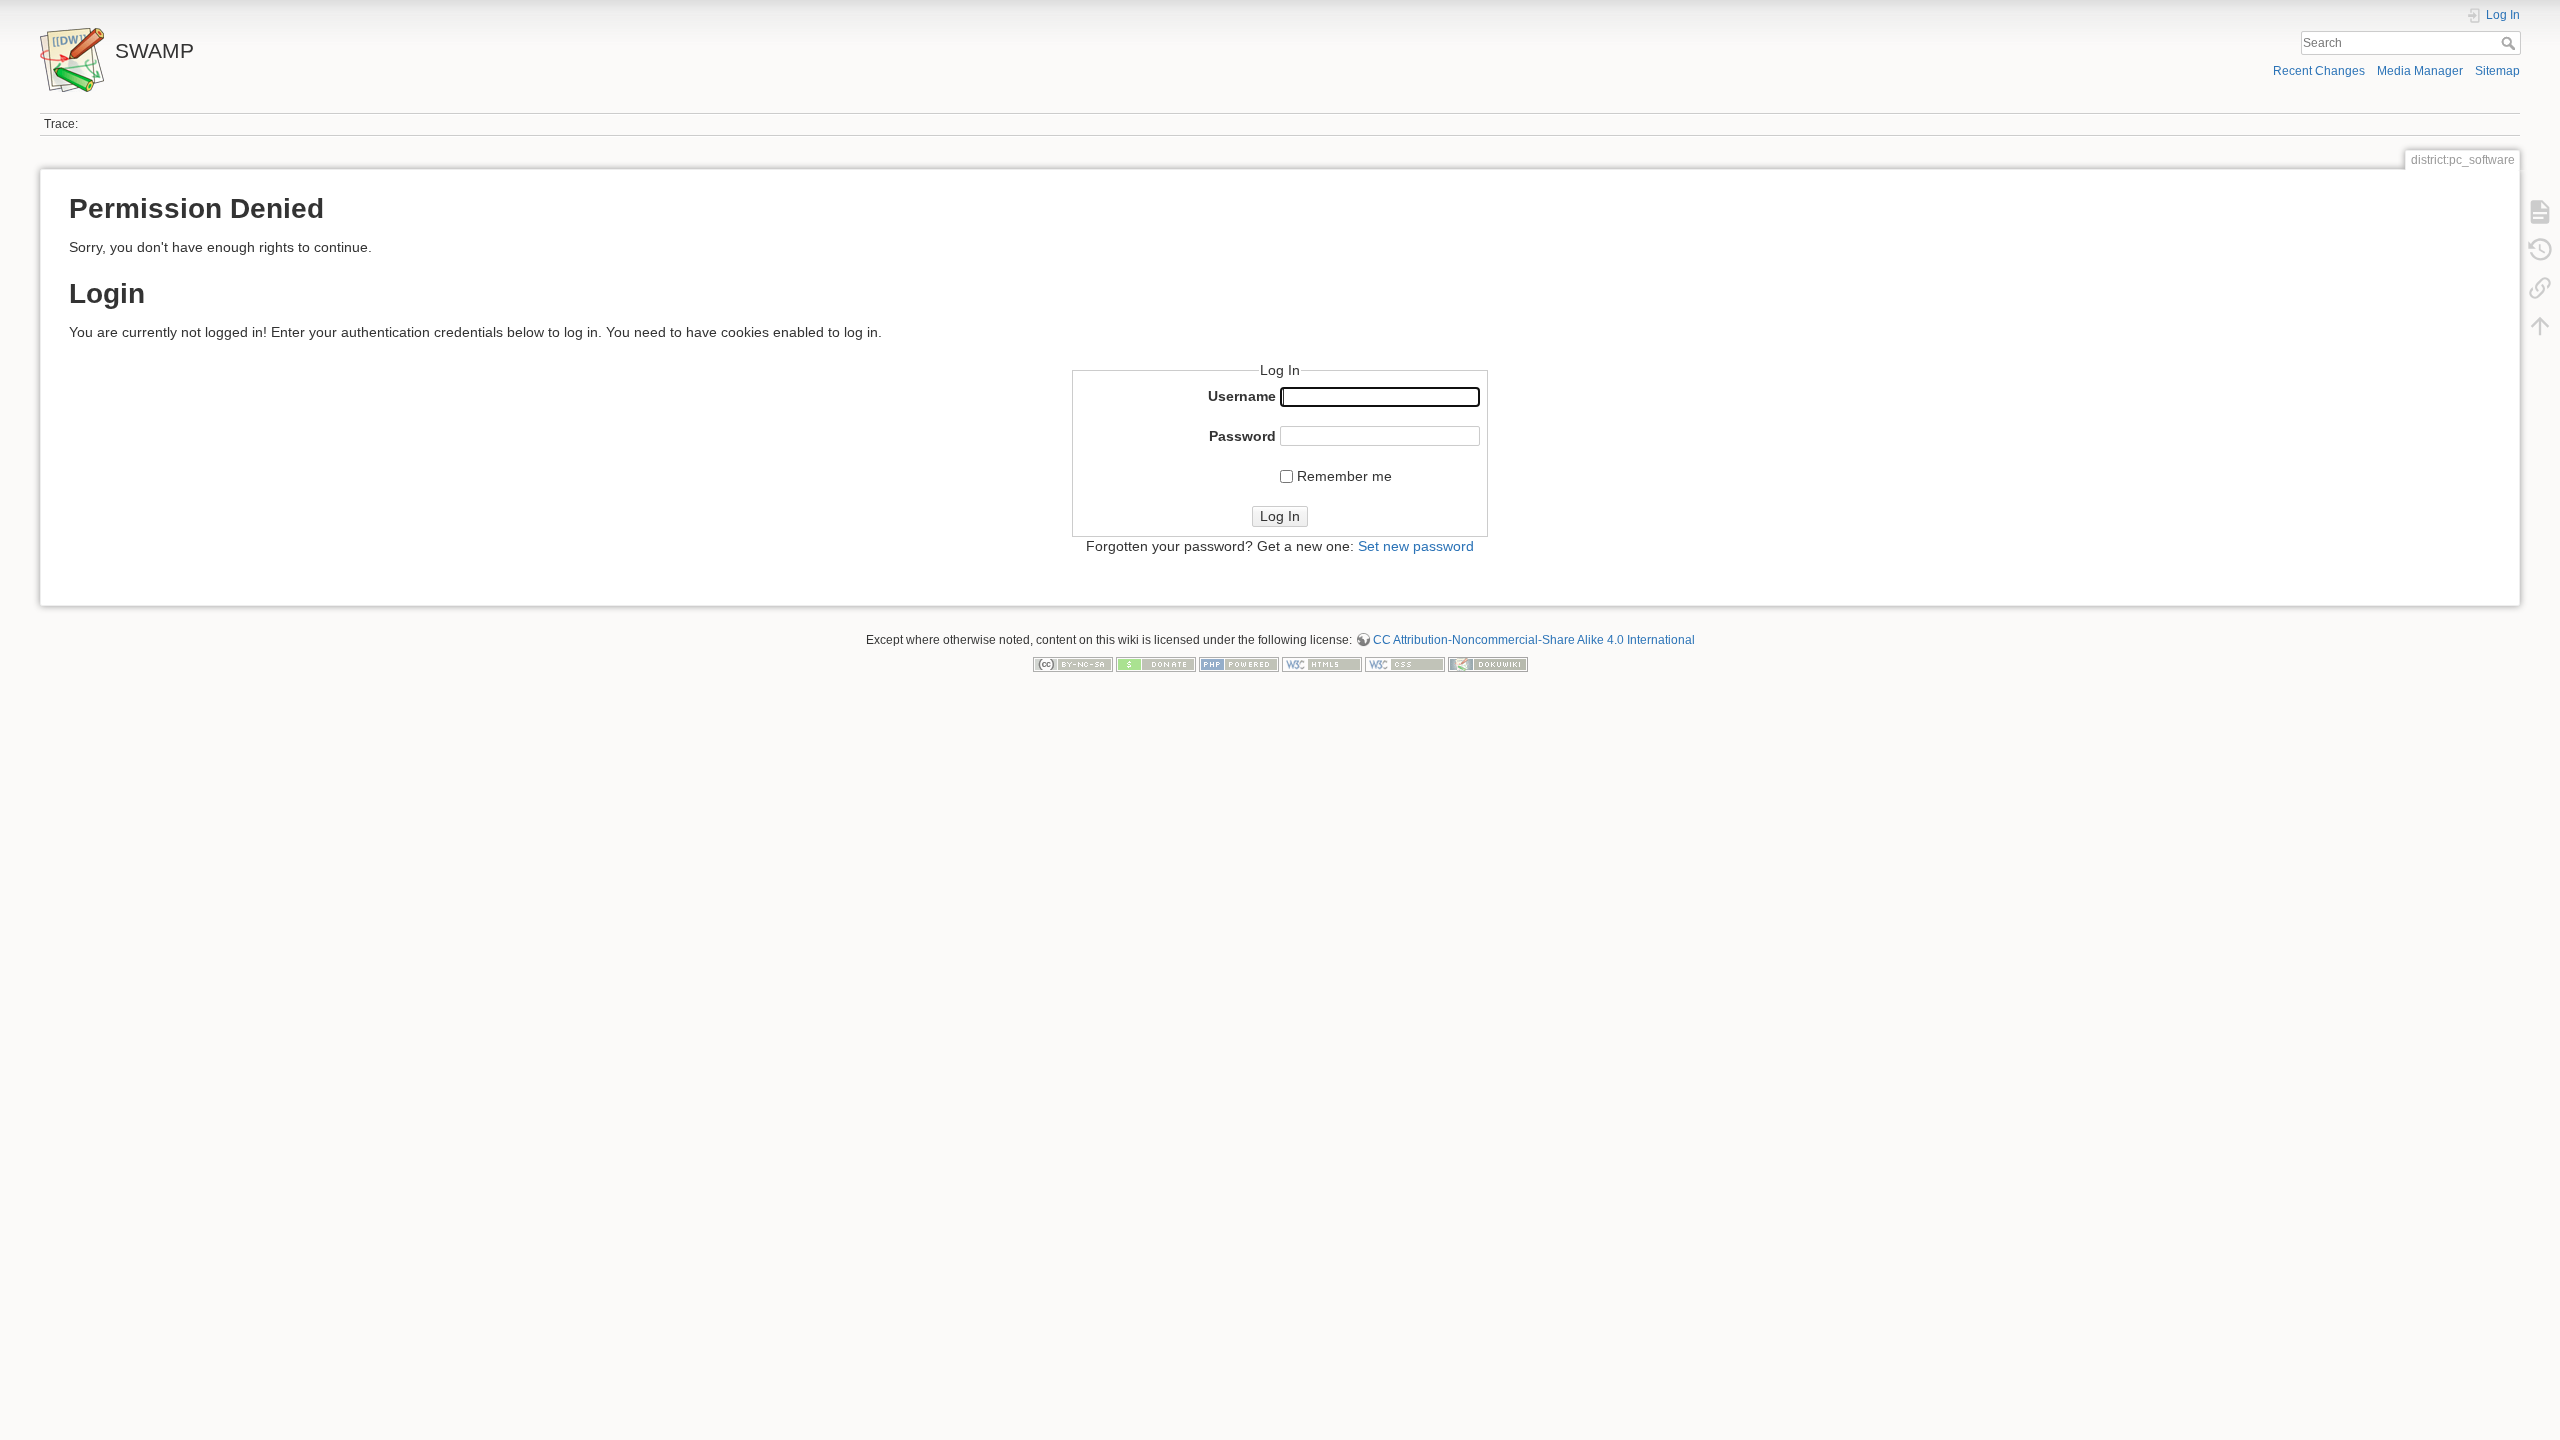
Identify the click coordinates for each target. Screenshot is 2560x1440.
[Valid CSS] (1405, 663)
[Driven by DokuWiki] (1488, 663)
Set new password (1416, 546)
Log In (1280, 516)
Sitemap (2497, 71)
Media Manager (2420, 71)
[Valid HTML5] (1322, 663)
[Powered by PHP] (1239, 663)
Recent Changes (2319, 71)
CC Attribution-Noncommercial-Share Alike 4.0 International (1534, 640)
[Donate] (1156, 663)
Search (2510, 43)
